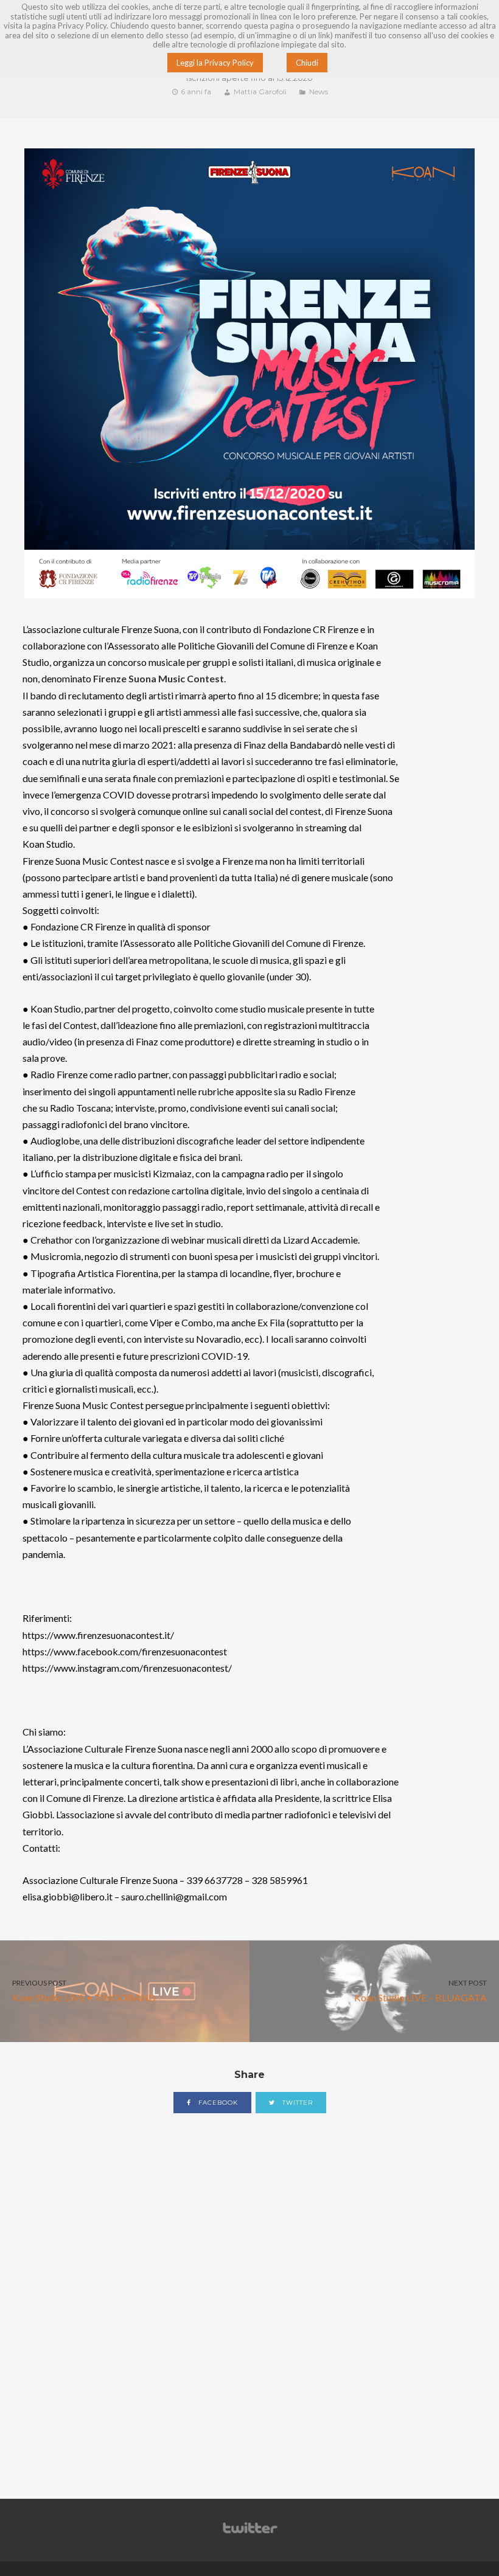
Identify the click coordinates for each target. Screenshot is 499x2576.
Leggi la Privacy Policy (215, 63)
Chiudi (307, 63)
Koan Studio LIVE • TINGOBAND (84, 1991)
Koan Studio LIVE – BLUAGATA (420, 1991)
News (319, 92)
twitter (296, 2103)
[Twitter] (249, 2534)
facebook (217, 2103)
